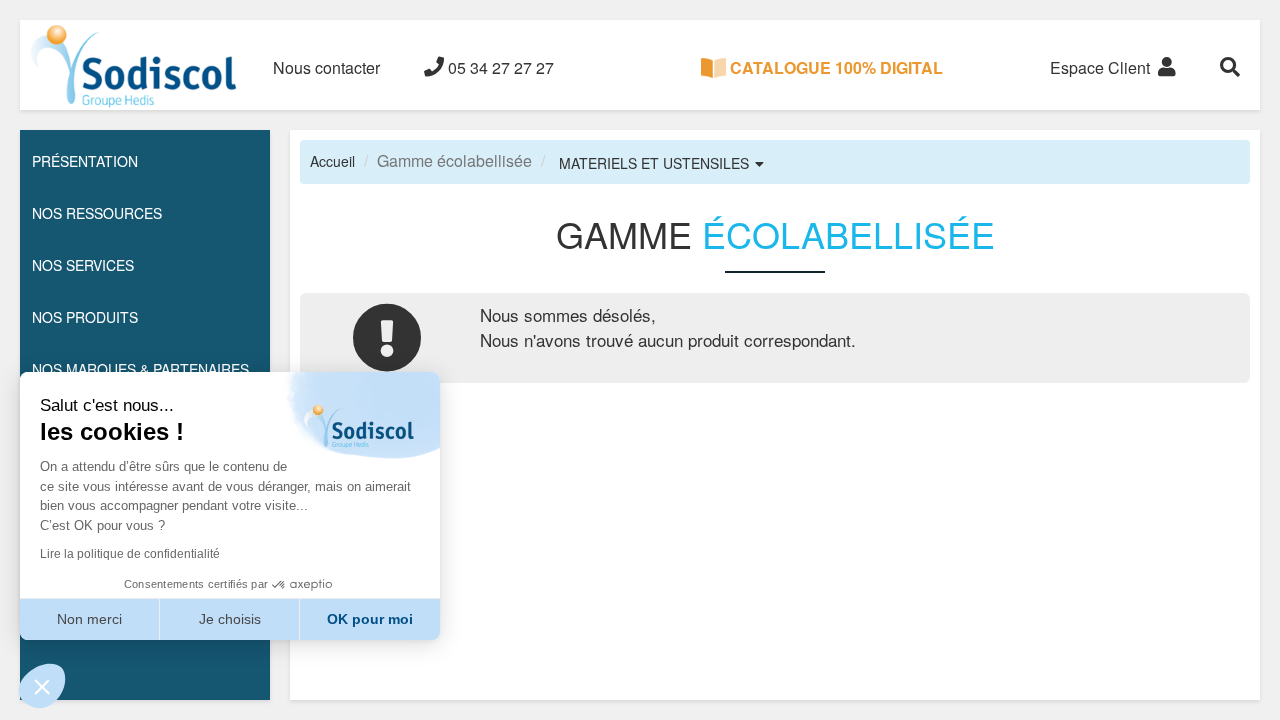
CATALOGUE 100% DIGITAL (834, 67)
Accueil (332, 161)
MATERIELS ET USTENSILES (654, 163)
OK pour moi (370, 619)
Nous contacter (326, 67)
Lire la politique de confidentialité (130, 554)
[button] (42, 686)
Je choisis (230, 619)
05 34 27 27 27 (499, 67)
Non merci (89, 619)
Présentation (85, 161)
